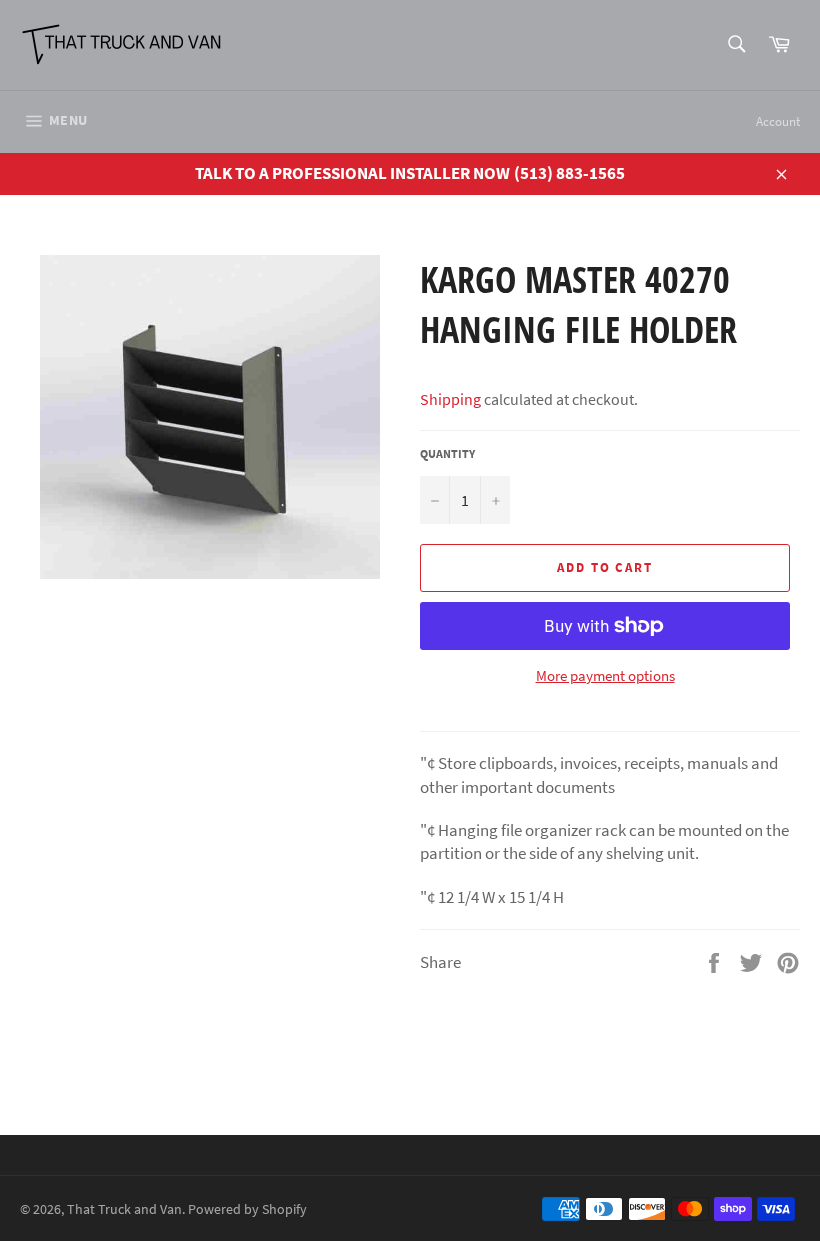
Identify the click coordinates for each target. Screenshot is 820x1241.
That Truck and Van (124, 1209)
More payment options (605, 675)
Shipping (450, 399)
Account (778, 121)
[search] (735, 45)
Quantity (447, 453)
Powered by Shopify (247, 1209)
